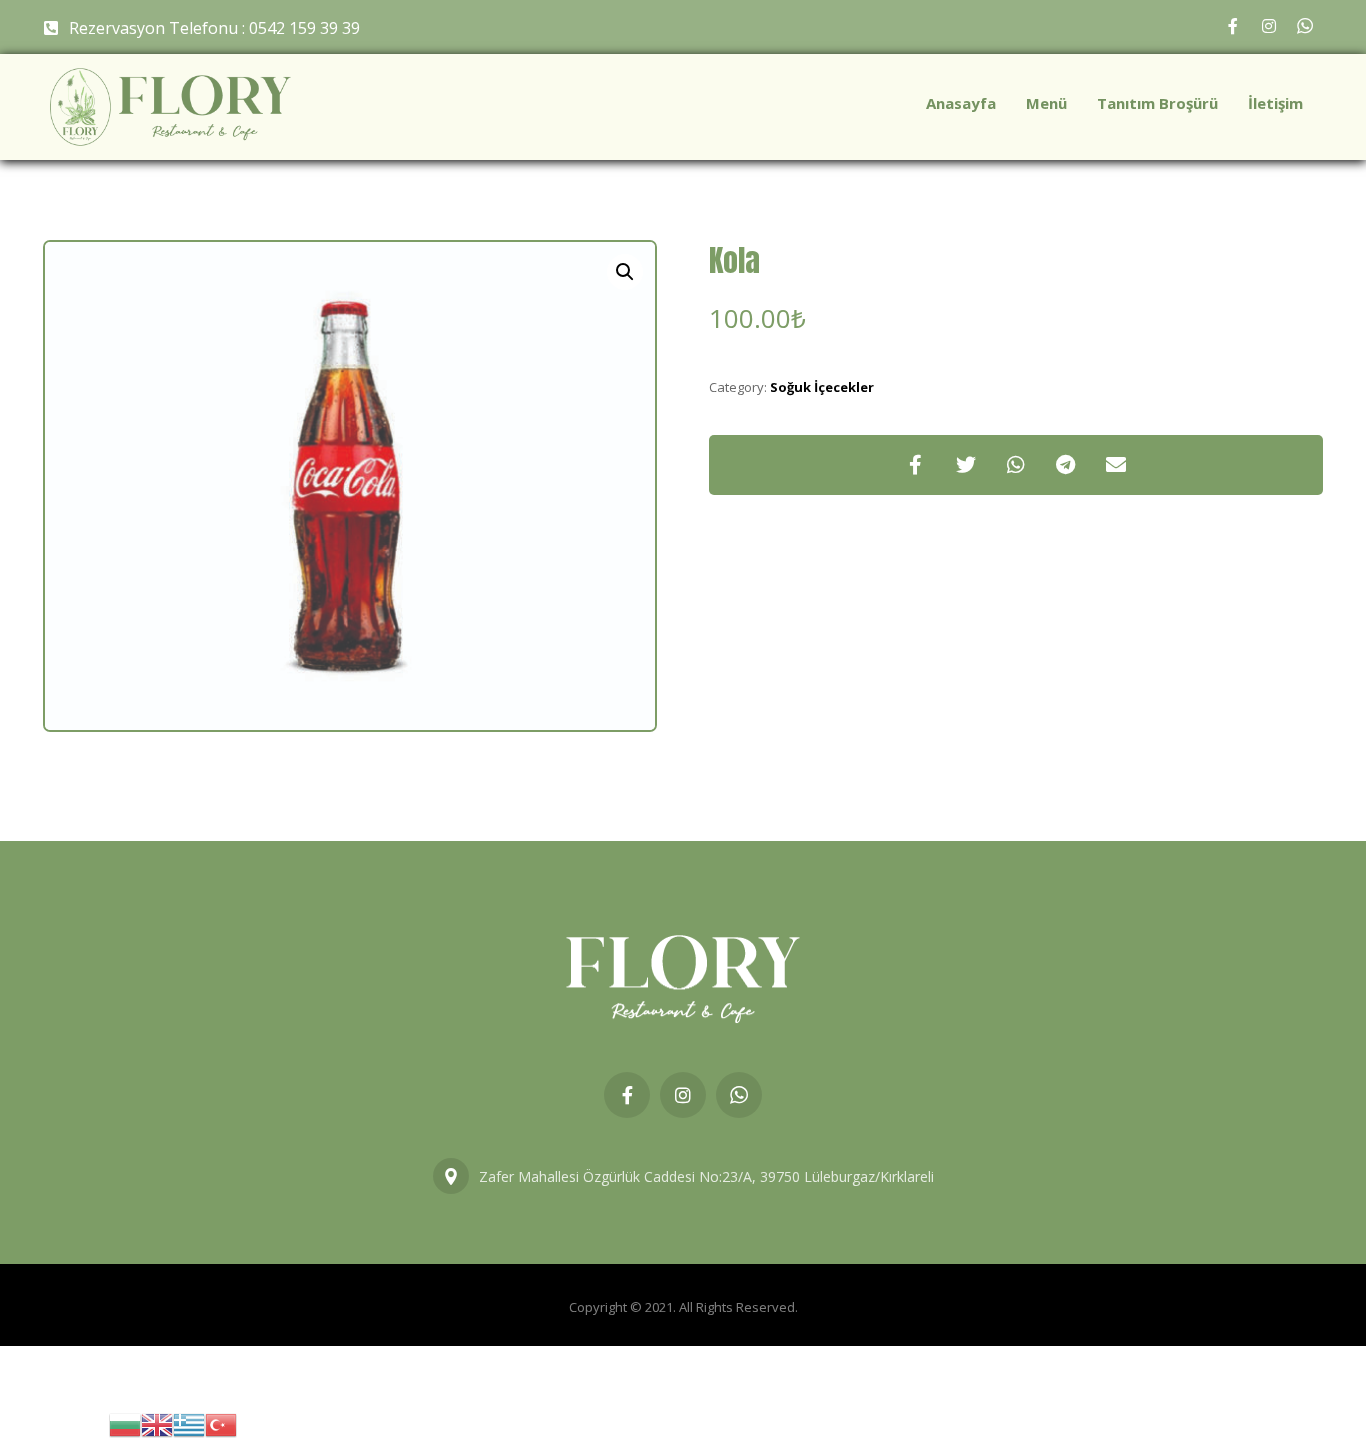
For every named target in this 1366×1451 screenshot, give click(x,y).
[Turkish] (221, 1423)
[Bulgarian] (125, 1423)
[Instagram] (1269, 26)
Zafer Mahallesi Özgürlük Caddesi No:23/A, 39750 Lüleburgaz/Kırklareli (706, 1176)
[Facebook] (1233, 26)
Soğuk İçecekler (822, 387)
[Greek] (189, 1423)
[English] (157, 1423)
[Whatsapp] (1305, 26)
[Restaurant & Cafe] (170, 107)
